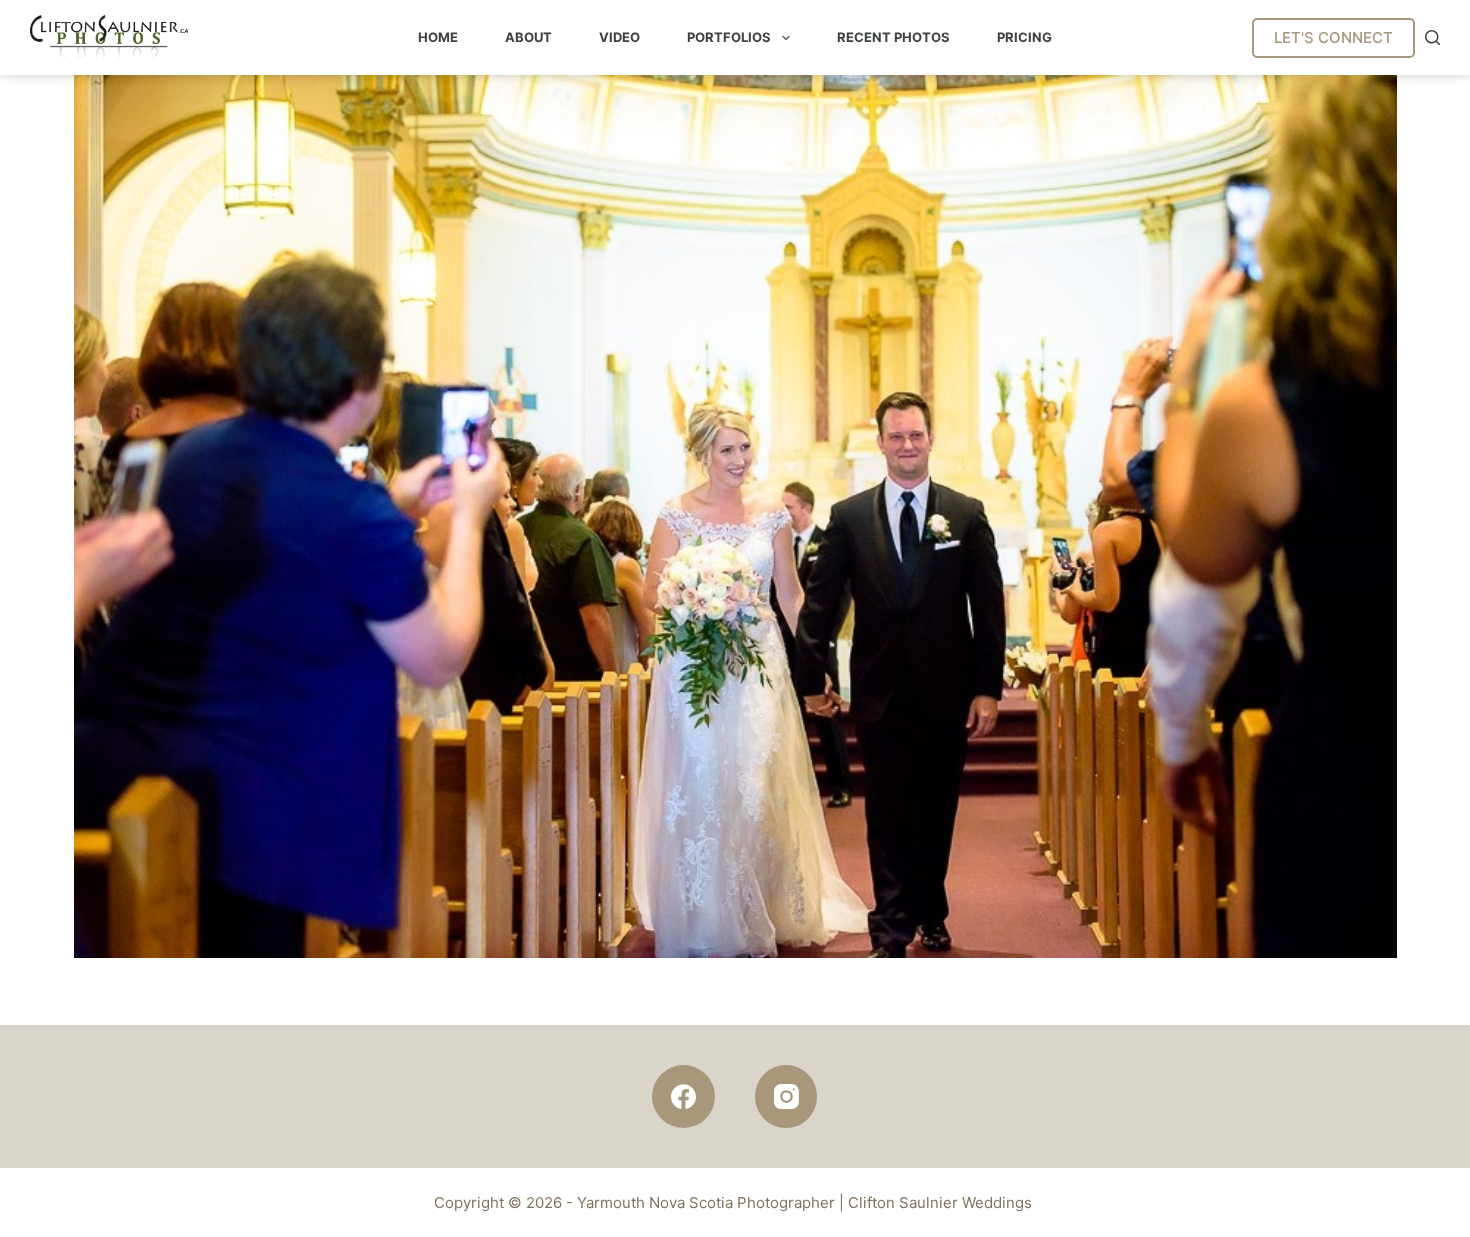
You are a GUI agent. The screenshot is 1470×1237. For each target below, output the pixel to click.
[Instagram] (786, 1096)
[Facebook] (683, 1096)
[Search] (1432, 37)
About (528, 37)
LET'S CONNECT (1333, 37)
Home (438, 37)
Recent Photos (893, 37)
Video (619, 37)
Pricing (1024, 37)
